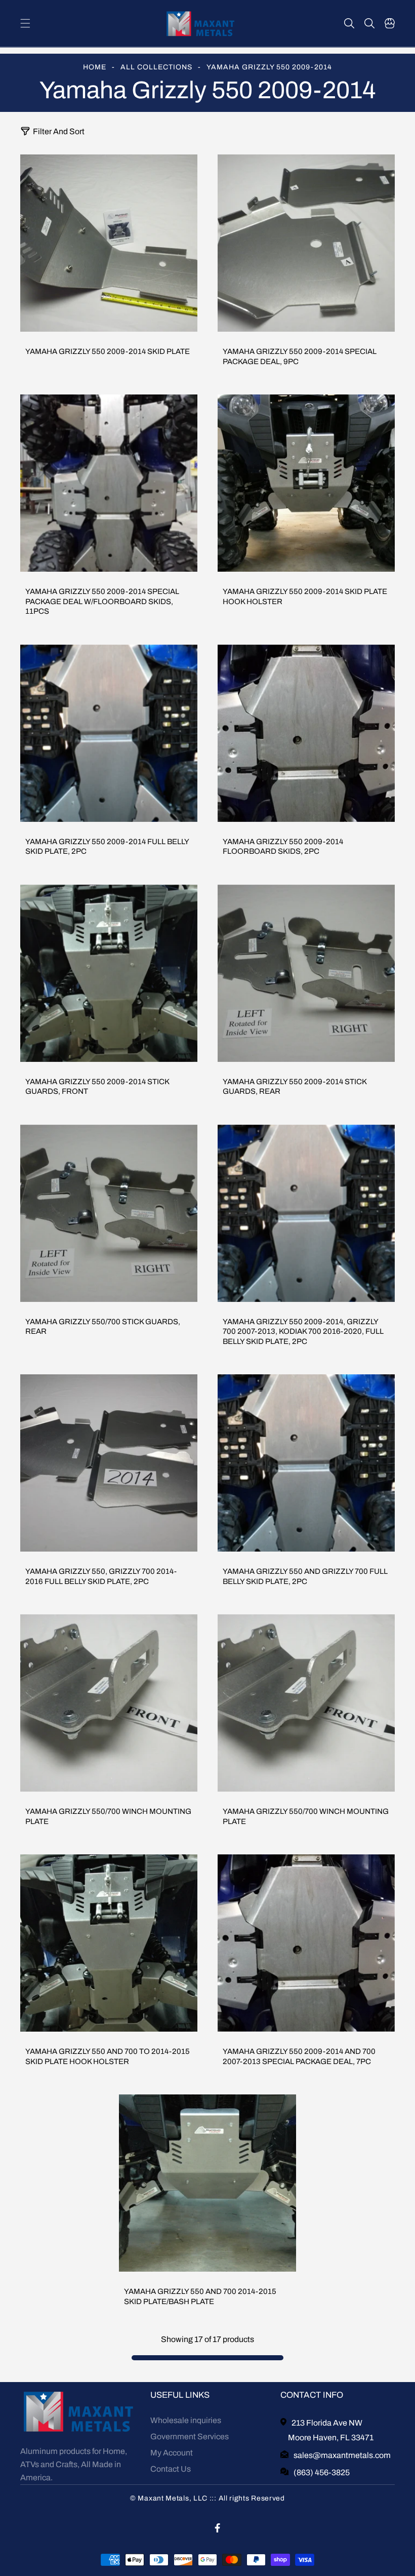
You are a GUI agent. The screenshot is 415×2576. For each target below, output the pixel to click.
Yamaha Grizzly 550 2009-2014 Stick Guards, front (97, 1087)
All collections (156, 67)
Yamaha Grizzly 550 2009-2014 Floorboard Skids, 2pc (283, 847)
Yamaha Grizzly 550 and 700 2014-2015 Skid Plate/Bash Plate (200, 2296)
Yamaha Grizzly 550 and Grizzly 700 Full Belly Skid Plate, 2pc (305, 1576)
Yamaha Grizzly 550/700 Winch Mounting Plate (108, 1816)
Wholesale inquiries (186, 2420)
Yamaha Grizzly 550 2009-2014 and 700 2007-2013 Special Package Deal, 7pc (299, 2056)
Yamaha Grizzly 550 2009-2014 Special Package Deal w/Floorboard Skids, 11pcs (102, 601)
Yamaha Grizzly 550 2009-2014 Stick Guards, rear (295, 1087)
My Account (172, 2453)
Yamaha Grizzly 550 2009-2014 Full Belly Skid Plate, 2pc (107, 847)
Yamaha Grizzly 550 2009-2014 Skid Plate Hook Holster (305, 597)
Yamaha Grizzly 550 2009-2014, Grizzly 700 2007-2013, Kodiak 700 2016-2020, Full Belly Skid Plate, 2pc (303, 1332)
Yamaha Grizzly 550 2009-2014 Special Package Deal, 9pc (300, 356)
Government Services (190, 2436)
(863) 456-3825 (322, 2472)
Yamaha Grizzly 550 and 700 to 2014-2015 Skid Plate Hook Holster (108, 2056)
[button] (25, 23)
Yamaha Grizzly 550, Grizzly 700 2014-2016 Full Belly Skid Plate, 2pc (101, 1576)
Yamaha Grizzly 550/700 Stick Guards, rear (103, 1327)
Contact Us (171, 2469)
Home (95, 67)
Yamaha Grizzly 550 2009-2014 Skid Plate (108, 351)
